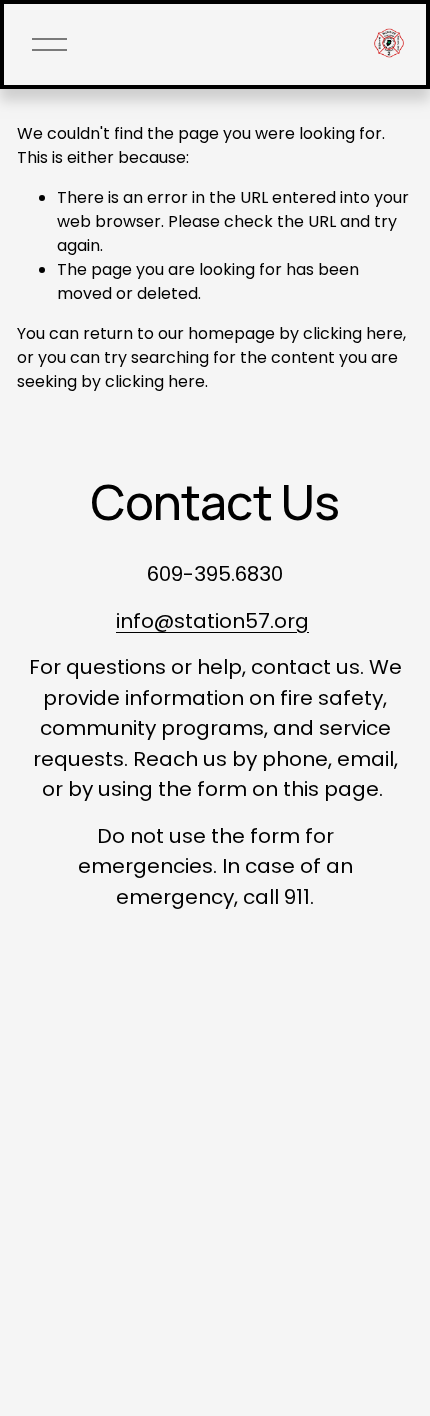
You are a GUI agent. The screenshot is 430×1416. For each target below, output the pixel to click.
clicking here (353, 333)
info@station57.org (212, 621)
